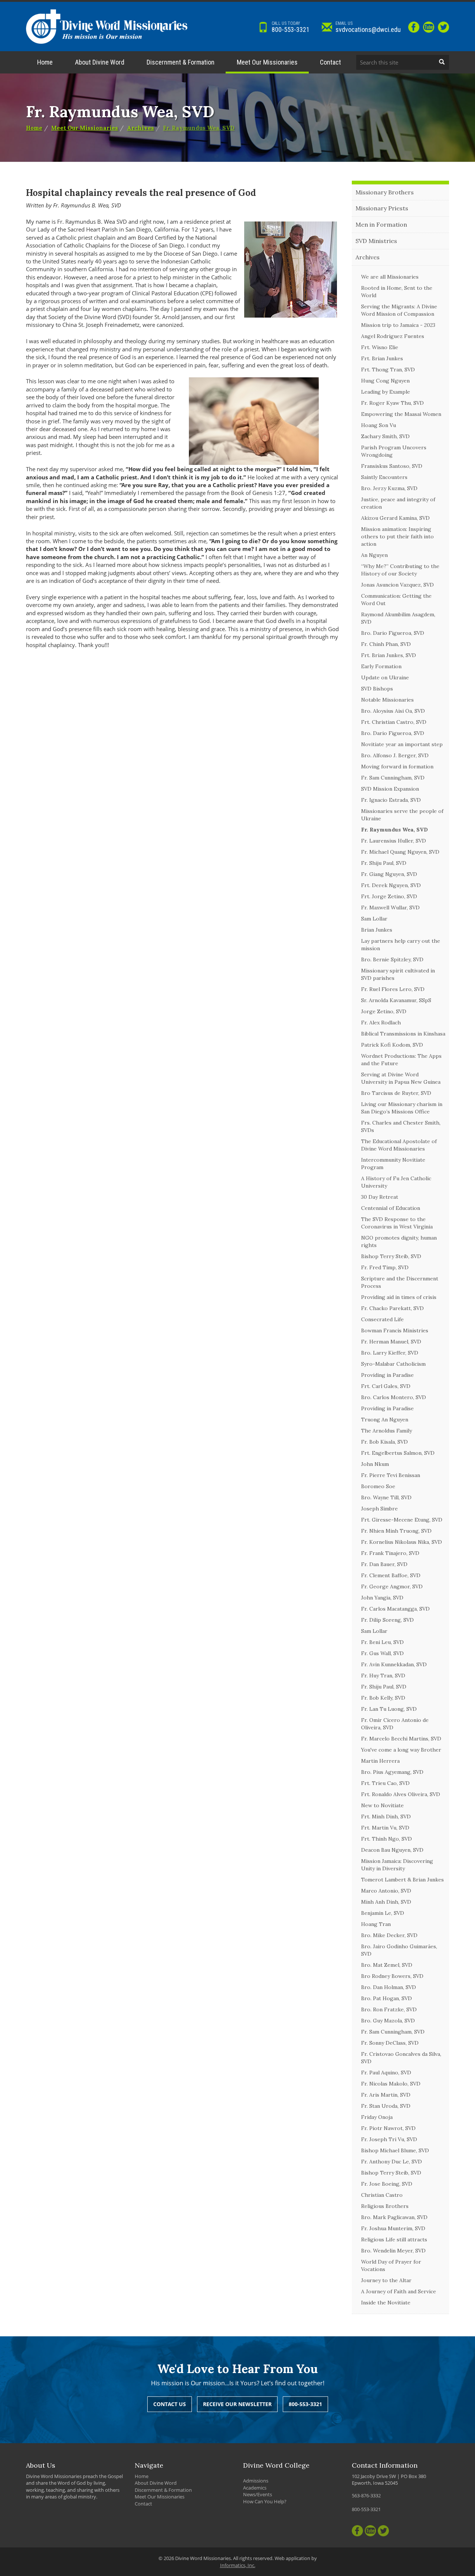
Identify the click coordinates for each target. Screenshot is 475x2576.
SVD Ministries (376, 241)
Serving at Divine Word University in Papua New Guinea (401, 1078)
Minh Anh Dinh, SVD (386, 1902)
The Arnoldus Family (386, 1431)
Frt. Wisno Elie (380, 347)
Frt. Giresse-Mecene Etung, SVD (402, 1520)
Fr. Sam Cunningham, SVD (393, 778)
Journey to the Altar (386, 2280)
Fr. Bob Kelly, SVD (383, 1698)
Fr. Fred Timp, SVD (385, 1267)
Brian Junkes (377, 930)
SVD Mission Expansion (390, 789)
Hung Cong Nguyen (385, 381)
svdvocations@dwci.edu (368, 27)
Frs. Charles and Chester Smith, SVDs (401, 1126)
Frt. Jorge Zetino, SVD (389, 896)
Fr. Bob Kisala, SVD (384, 1442)
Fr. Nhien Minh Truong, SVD (396, 1531)
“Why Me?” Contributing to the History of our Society (400, 570)
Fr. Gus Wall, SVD (382, 1653)
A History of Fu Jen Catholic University (396, 1182)
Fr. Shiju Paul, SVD (384, 863)
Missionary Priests (382, 208)
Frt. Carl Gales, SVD (386, 1386)
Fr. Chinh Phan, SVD (386, 644)
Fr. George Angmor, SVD (392, 1586)
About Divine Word (100, 62)
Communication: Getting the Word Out (396, 600)
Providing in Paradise (387, 1375)
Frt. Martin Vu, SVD (385, 1828)
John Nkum (375, 1464)
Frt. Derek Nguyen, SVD (391, 885)
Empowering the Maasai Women (401, 414)
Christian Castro (382, 2195)
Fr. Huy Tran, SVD (383, 1676)
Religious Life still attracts (394, 2239)
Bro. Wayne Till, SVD (386, 1497)
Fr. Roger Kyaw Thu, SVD (392, 403)
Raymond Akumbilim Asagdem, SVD (398, 618)
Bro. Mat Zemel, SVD (387, 1965)
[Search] (442, 62)
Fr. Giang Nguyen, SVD (389, 874)
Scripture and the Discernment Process (400, 1282)
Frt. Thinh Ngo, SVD (386, 1839)
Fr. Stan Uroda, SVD (386, 2106)
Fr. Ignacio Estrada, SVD (391, 800)
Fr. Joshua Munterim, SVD (393, 2228)
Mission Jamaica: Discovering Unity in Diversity (397, 1865)
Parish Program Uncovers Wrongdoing (394, 451)
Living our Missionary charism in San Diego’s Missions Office (402, 1108)
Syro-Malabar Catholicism (393, 1364)
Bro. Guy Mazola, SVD (388, 2021)
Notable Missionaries (387, 700)
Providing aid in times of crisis (399, 1297)
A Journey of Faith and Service (399, 2291)
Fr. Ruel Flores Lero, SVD (393, 989)
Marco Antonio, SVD (386, 1891)
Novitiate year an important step (402, 744)
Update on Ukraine (385, 677)
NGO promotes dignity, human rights (399, 1241)
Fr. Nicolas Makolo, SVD (391, 2084)
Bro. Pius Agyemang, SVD (392, 1772)
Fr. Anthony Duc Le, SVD (392, 2162)
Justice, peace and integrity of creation (398, 503)
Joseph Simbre (379, 1509)
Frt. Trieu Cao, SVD (385, 1783)
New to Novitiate (382, 1805)
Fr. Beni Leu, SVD (382, 1642)
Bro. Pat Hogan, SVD (386, 1998)
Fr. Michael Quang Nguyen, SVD (400, 852)
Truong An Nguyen (385, 1420)
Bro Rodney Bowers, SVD (392, 1976)
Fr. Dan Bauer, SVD (384, 1564)
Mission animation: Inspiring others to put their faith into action (397, 536)
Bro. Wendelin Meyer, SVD (393, 2251)
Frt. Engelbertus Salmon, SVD (398, 1453)
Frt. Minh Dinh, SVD (386, 1817)
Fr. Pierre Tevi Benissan (391, 1475)
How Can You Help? (265, 2501)
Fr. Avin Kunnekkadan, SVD (394, 1664)
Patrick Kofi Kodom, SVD (392, 1045)
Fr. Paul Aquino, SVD (386, 2073)
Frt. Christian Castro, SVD (394, 722)
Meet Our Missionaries (267, 62)
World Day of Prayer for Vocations (391, 2265)
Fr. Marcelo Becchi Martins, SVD (401, 1739)
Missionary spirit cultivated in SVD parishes (398, 974)
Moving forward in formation (397, 767)
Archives (140, 128)
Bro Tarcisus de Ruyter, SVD (396, 1093)
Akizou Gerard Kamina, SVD (395, 518)
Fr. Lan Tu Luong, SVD (389, 1709)
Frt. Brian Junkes (382, 358)
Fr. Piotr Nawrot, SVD (388, 2128)
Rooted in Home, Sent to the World (397, 292)
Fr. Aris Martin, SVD (386, 2095)
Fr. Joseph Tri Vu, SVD (389, 2139)
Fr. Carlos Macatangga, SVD (395, 1609)
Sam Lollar (374, 919)
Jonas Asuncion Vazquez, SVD (397, 585)
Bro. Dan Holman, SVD (389, 1987)
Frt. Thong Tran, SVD (388, 370)
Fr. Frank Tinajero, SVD (390, 1553)
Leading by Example (386, 392)
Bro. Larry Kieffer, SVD (390, 1353)
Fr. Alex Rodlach (381, 1023)
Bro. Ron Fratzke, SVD (389, 2009)
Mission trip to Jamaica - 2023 (398, 325)
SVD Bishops (377, 689)
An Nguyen (374, 555)
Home (45, 62)
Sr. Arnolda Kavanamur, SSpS (396, 1000)
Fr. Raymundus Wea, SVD (199, 128)
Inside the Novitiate (386, 2303)
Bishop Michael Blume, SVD (395, 2150)
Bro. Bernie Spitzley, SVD (392, 959)
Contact (330, 62)
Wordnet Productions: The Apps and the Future (401, 1060)
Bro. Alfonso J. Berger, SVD (395, 755)
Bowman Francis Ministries (395, 1330)
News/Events (258, 2494)
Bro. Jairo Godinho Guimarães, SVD (399, 1950)
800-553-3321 (291, 27)
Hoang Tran (376, 1924)
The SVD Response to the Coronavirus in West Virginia (397, 1223)
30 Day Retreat (380, 1197)
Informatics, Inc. (238, 2565)
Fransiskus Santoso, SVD (392, 466)
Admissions (256, 2481)
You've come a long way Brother (401, 1750)
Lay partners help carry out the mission (401, 945)
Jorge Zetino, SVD (384, 1011)
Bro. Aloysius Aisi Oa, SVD (393, 711)
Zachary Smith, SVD (385, 436)
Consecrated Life (382, 1319)
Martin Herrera (380, 1761)
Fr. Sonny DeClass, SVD (390, 2043)
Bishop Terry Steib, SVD (391, 1256)
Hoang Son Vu (379, 425)
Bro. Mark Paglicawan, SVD (394, 2217)
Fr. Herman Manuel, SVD (391, 1342)
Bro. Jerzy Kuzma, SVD (389, 488)
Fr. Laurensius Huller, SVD (394, 841)
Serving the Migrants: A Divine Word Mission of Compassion (399, 310)
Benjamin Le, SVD (383, 1913)
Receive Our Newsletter (237, 2404)
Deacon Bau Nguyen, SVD (392, 1850)
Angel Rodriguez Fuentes (393, 336)
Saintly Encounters (384, 477)
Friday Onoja (377, 2117)
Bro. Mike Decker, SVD (389, 1935)
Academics (255, 2488)
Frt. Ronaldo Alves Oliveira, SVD (401, 1794)
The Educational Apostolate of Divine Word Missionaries (399, 1145)
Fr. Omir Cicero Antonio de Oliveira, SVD (395, 1724)
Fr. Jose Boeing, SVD (387, 2184)
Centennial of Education (391, 1208)
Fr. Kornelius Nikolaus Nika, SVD (402, 1542)
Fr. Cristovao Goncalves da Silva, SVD (401, 2058)
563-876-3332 (366, 2495)
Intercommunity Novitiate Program (393, 1164)
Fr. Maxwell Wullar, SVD (390, 908)
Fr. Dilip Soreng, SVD (387, 1620)
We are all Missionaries (390, 277)
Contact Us (170, 2404)
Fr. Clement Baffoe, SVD (391, 1575)
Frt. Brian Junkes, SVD (389, 655)
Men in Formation (381, 224)
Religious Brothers (385, 2206)
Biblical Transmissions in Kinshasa (403, 1034)
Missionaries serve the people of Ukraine (402, 815)
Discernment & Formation (181, 62)
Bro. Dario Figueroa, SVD (393, 633)
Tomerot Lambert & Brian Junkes (402, 1880)
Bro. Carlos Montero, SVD (394, 1397)
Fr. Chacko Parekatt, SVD (392, 1308)
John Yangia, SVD (382, 1598)
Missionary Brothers (385, 192)
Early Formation (381, 666)
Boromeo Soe (378, 1486)
